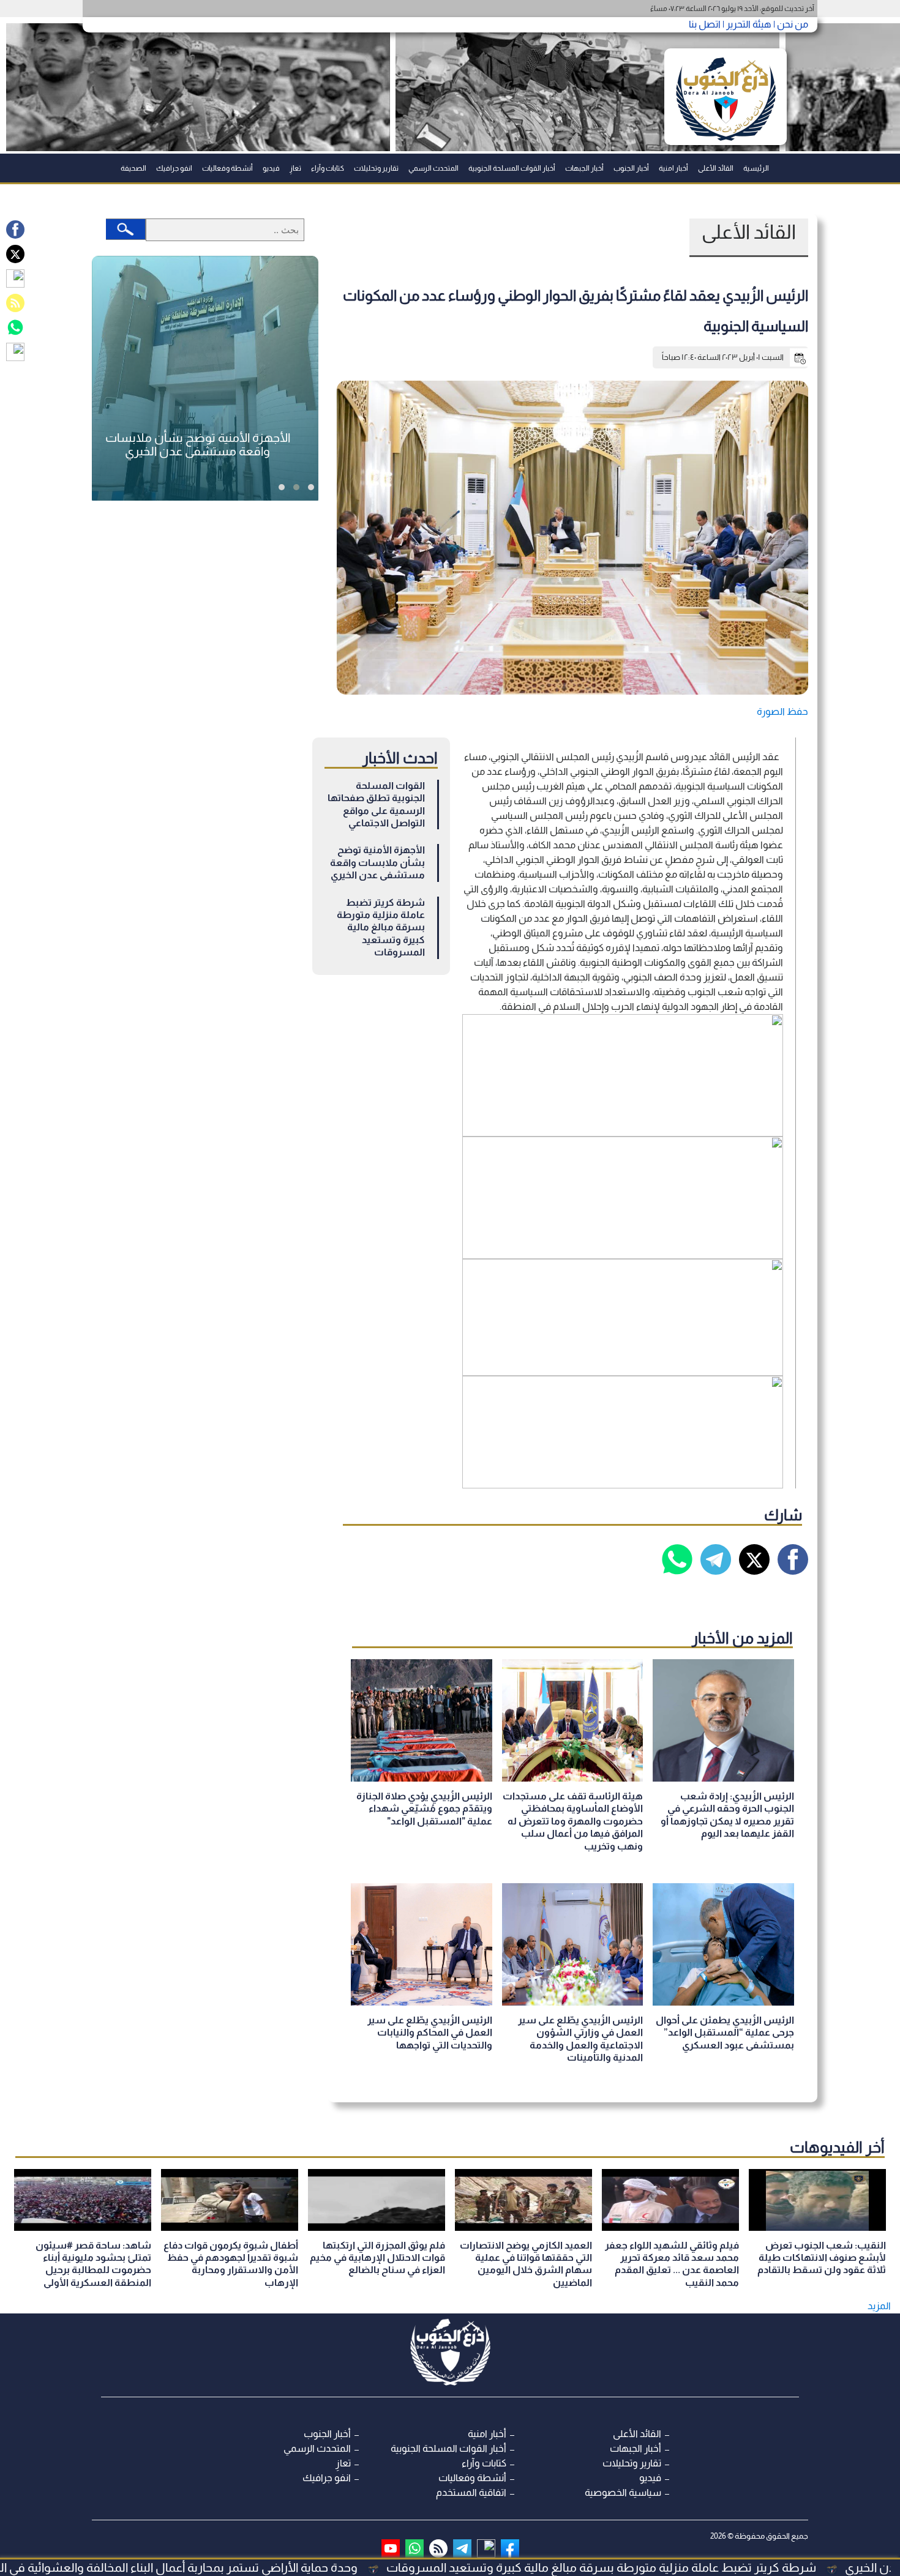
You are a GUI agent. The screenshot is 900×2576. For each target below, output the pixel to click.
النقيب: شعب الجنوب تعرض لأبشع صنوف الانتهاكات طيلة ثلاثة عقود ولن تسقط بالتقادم (822, 2258)
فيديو (271, 168)
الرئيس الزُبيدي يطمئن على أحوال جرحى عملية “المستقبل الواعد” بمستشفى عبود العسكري (725, 2033)
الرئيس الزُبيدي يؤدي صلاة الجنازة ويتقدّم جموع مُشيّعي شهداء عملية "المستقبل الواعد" (424, 1809)
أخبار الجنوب (631, 168)
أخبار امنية (673, 168)
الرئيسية (756, 168)
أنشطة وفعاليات (227, 168)
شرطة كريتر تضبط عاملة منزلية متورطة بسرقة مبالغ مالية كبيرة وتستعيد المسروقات (381, 928)
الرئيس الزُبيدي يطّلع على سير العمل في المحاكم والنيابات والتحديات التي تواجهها (430, 2033)
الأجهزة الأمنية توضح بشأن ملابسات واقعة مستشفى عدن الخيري (377, 862)
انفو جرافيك (174, 168)
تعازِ (295, 168)
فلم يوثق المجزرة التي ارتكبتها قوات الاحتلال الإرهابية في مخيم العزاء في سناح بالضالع (377, 2258)
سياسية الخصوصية (623, 2492)
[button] (311, 487)
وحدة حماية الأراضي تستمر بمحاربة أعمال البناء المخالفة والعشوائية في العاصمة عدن (258, 2567)
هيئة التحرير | (746, 24)
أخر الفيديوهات (837, 2147)
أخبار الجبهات (584, 168)
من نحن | (790, 24)
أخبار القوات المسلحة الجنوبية (512, 168)
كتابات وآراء (328, 168)
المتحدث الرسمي (433, 168)
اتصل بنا (705, 24)
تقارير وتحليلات (376, 168)
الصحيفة (133, 168)
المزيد (879, 2306)
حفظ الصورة (782, 711)
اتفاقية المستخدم (471, 2492)
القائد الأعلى (716, 168)
